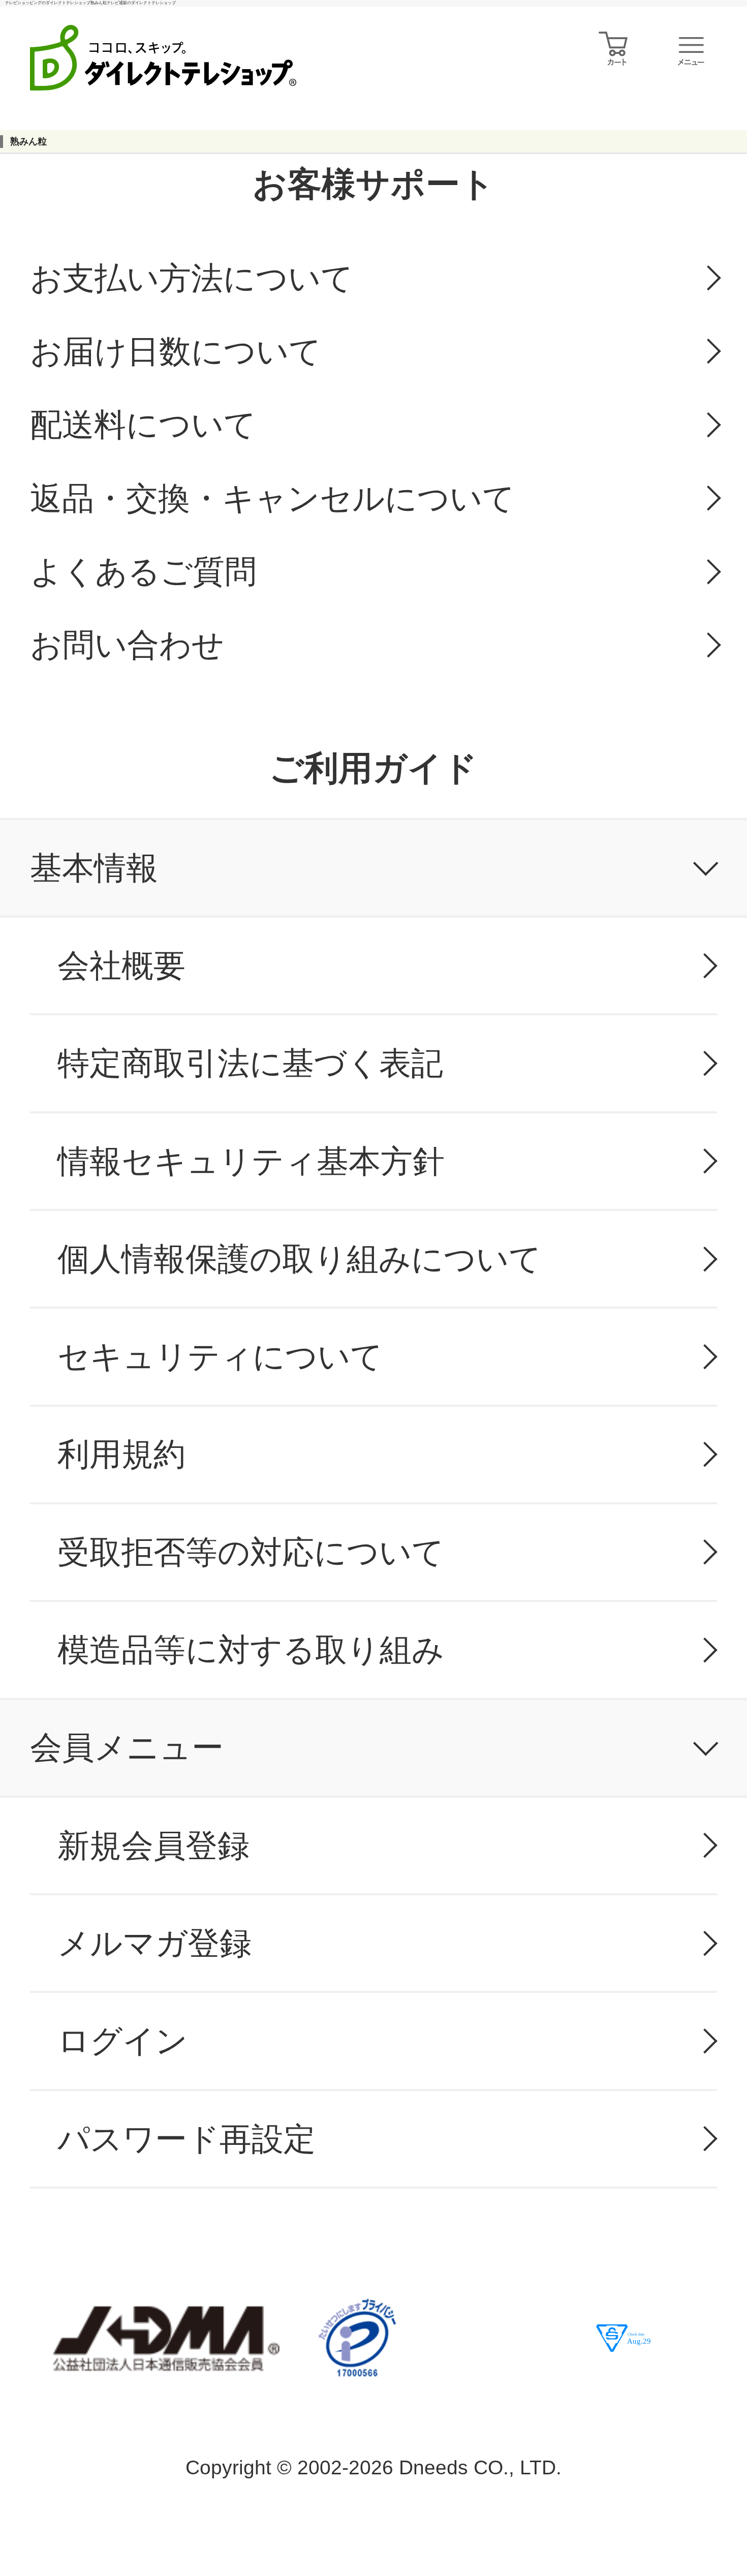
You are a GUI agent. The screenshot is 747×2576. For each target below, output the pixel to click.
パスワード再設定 (186, 2139)
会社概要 (121, 965)
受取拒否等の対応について (251, 1552)
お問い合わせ (127, 645)
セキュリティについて (220, 1356)
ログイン (122, 2041)
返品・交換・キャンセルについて (272, 498)
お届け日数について (176, 351)
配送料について (143, 425)
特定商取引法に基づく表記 (250, 1063)
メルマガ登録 (154, 1943)
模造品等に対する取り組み (251, 1650)
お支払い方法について (192, 278)
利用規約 (121, 1454)
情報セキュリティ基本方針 (251, 1161)
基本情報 (94, 868)
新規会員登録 (153, 1845)
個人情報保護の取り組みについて (299, 1259)
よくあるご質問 (143, 571)
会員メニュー (127, 1747)
